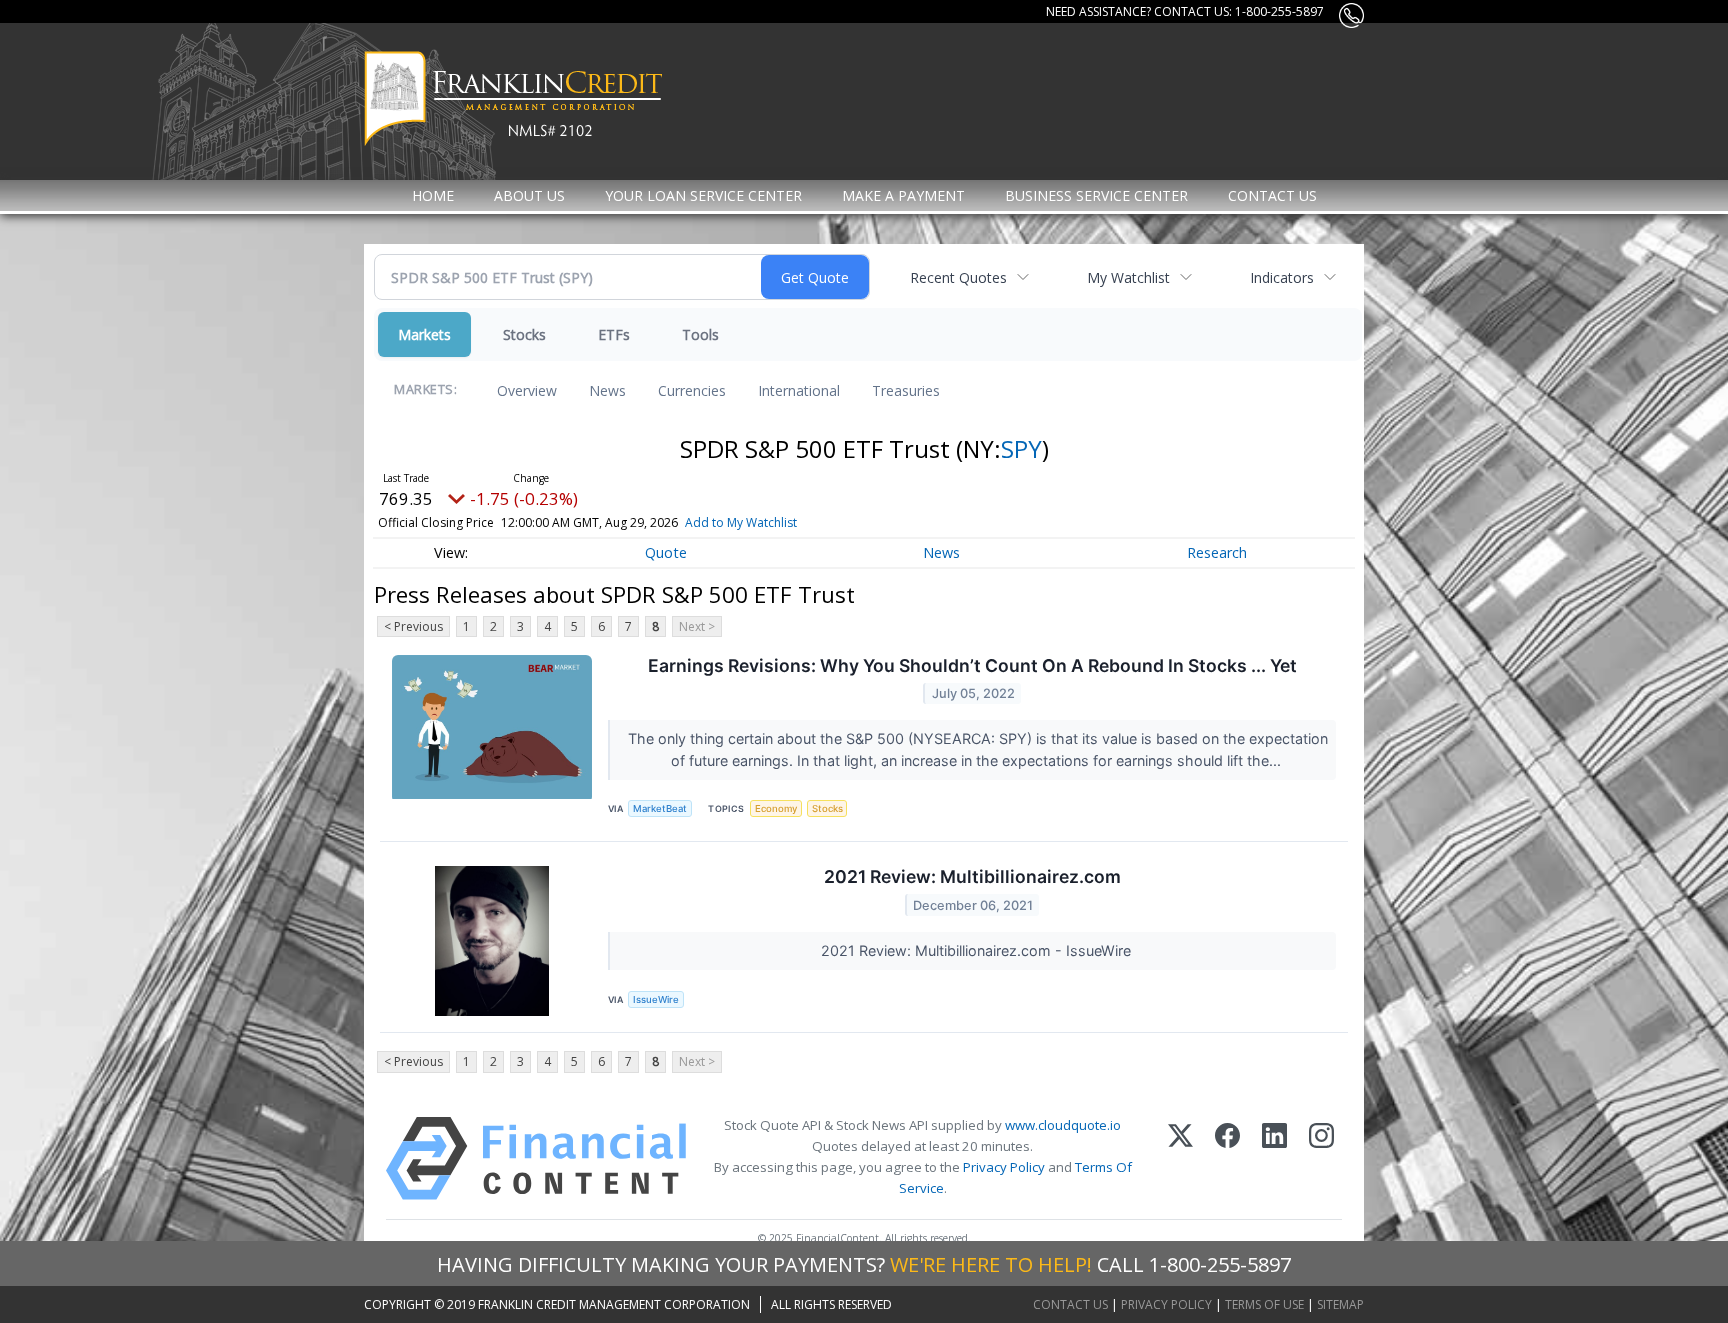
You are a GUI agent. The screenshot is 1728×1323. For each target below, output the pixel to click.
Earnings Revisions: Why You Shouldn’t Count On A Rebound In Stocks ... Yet (972, 665)
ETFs (614, 334)
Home (433, 195)
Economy (776, 808)
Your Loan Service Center (703, 195)
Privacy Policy (1004, 1167)
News (607, 390)
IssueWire (656, 999)
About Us (529, 195)
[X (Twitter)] (1180, 1158)
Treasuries (906, 390)
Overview (527, 390)
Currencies (692, 390)
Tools (700, 334)
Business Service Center (1096, 195)
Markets (424, 334)
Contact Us (1272, 195)
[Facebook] (1227, 1158)
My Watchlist (1128, 277)
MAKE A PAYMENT (903, 195)
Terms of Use (1264, 1304)
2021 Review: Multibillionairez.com (972, 876)
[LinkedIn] (1274, 1158)
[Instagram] (1321, 1158)
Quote (666, 552)
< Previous (413, 626)
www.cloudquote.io (1063, 1125)
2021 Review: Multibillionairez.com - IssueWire (978, 950)
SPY (1021, 448)
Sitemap (1340, 1304)
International (799, 390)
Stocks (524, 334)
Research (1217, 552)
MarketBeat (660, 808)
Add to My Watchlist (741, 522)
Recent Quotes (958, 277)
